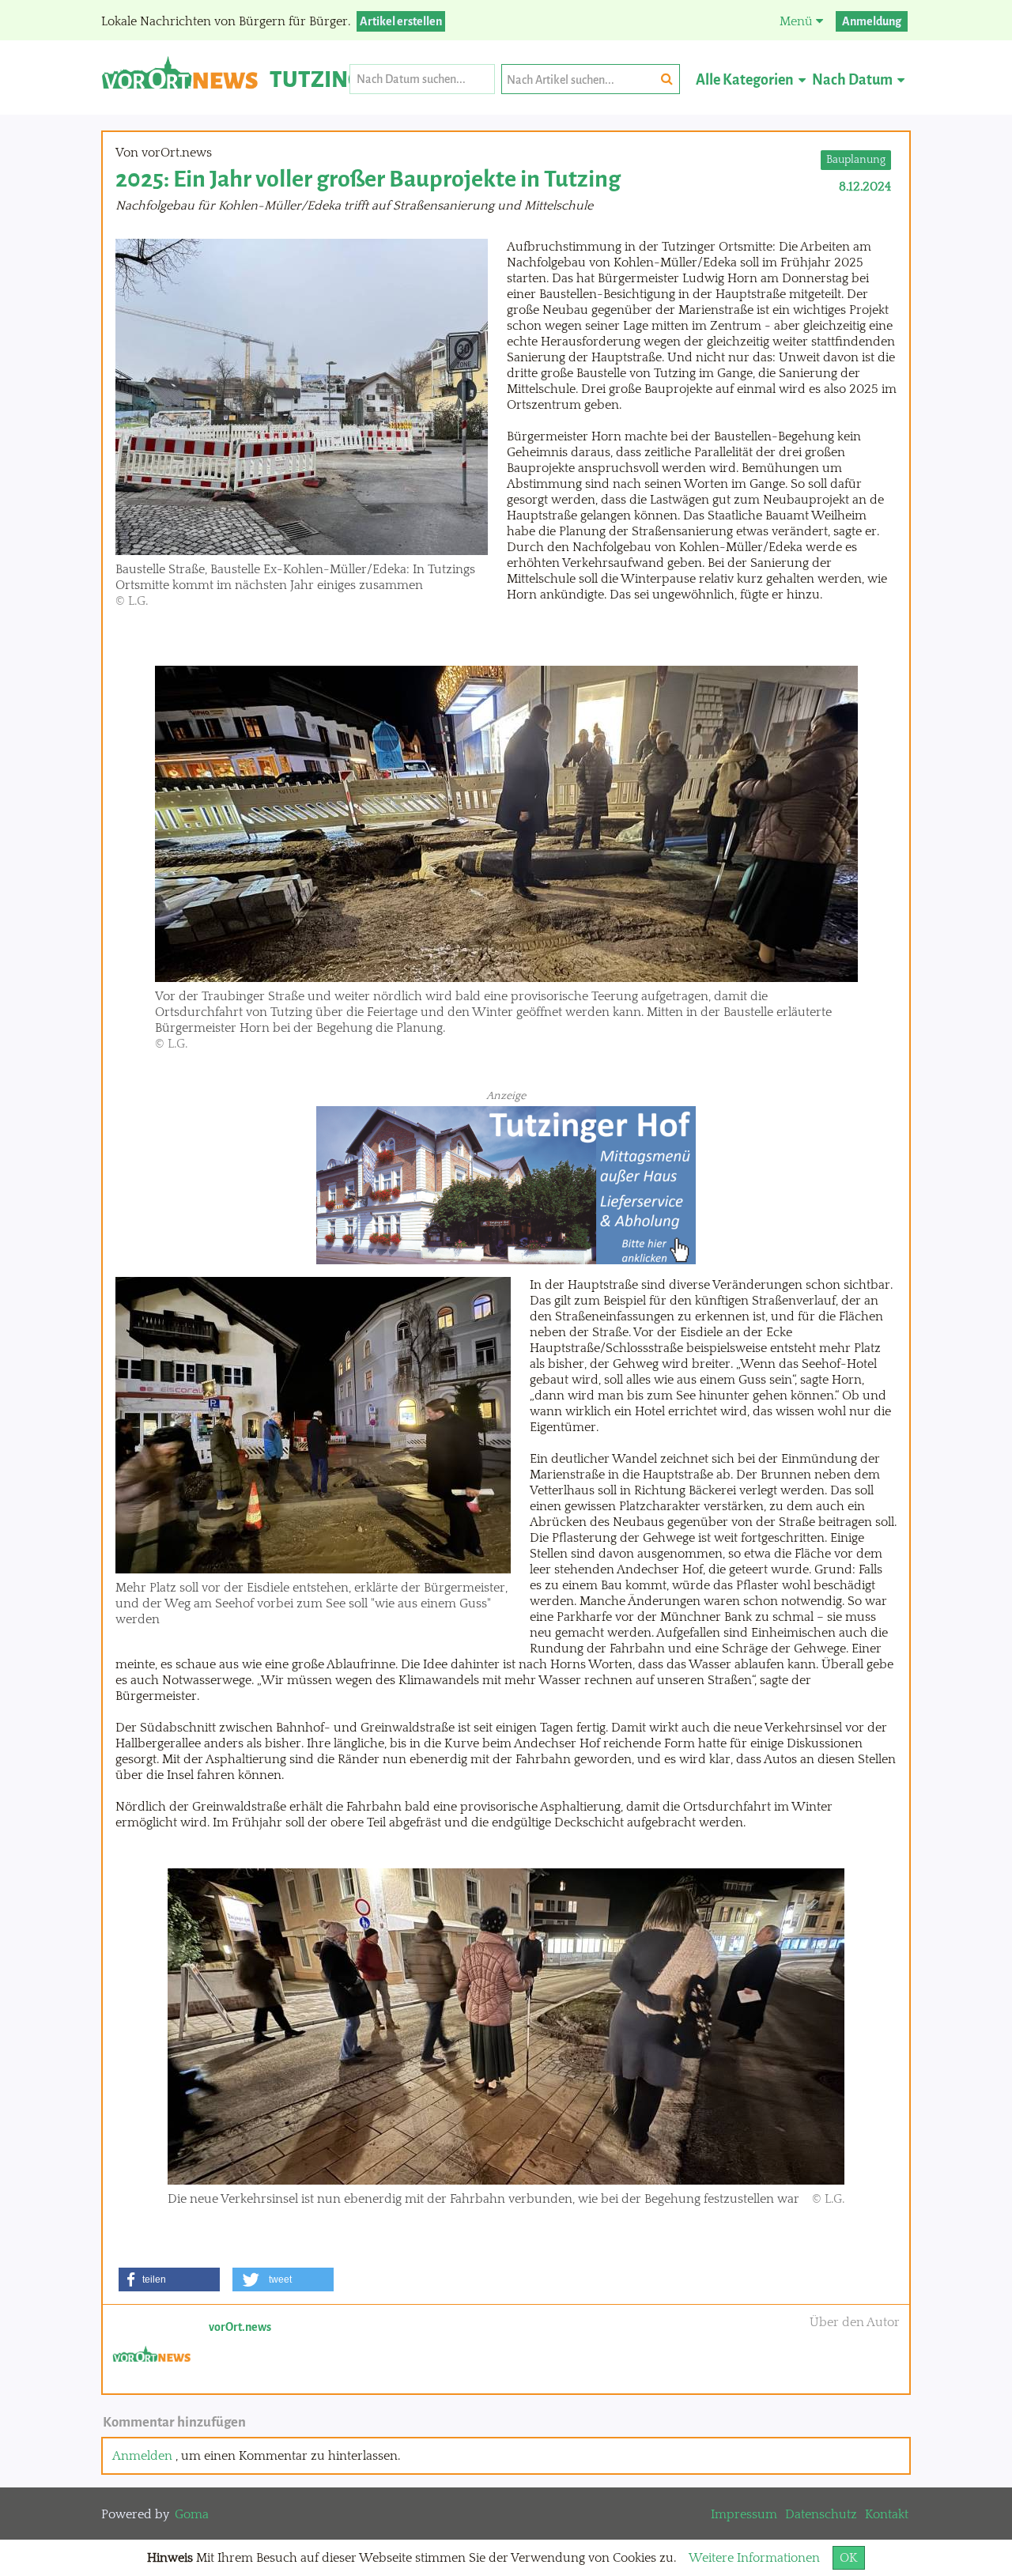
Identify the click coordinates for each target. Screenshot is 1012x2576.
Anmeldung (872, 21)
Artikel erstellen (401, 21)
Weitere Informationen (754, 2558)
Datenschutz (821, 2514)
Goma (192, 2514)
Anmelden (142, 2456)
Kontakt (887, 2514)
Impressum (744, 2514)
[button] (169, 2279)
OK (849, 2558)
